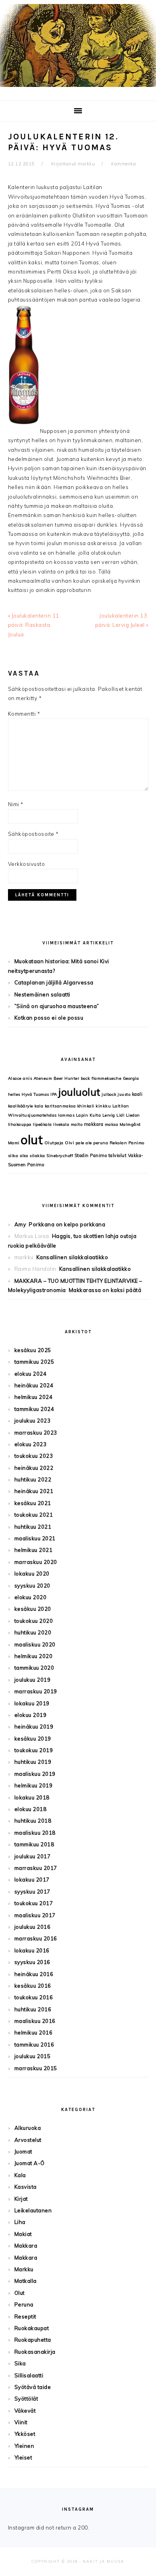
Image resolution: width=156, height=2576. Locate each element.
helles (14, 1094)
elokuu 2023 (31, 1444)
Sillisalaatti (29, 2375)
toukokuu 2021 (34, 1515)
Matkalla (26, 2281)
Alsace (15, 1078)
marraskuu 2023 (36, 1433)
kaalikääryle (21, 1106)
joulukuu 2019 (33, 1680)
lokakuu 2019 (32, 1703)
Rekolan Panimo (127, 1143)
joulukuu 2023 (33, 1421)
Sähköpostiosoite (33, 834)
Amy (20, 1224)
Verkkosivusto (27, 864)
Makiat (23, 2234)
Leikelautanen (33, 2210)
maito (77, 1124)
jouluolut (79, 1092)
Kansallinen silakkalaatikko (72, 1257)
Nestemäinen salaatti (42, 994)
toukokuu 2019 (34, 1750)
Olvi (69, 1143)
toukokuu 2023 (34, 1456)
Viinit (21, 2422)
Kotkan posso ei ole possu (49, 1018)
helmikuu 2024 (34, 1397)
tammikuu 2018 (34, 1844)
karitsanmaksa (60, 1106)
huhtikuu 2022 (33, 1479)
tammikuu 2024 (34, 1409)
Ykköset (25, 2434)
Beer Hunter (67, 1078)
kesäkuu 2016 (33, 1986)
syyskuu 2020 (32, 1586)
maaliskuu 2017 (35, 1915)
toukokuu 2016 (34, 1997)
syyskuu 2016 (32, 1962)
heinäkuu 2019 (34, 1727)
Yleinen (24, 2446)
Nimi (16, 804)
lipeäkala (42, 1124)
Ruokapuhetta (33, 2340)
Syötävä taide (33, 2387)
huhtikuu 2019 (33, 1762)
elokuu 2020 (31, 1597)
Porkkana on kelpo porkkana (67, 1224)
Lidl (120, 1115)
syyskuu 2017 (32, 1892)
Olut (20, 2293)
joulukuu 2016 (33, 1927)
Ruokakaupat (32, 2328)
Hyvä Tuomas (35, 1094)
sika (24, 1156)
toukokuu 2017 (34, 1903)
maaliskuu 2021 (35, 1538)
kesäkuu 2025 (33, 1350)
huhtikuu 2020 (33, 1632)
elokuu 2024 (31, 1374)
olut (32, 1140)
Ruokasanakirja (35, 2352)
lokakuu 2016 (32, 1950)
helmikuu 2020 (34, 1656)
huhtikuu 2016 (33, 2009)
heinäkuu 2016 (34, 1974)
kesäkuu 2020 (33, 1609)
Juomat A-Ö (30, 2163)
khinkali (86, 1106)
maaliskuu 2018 (35, 1833)
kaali (137, 1094)
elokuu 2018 (31, 1809)
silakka (37, 1156)
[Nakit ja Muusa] (78, 89)
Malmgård (130, 1124)
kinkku (103, 1106)
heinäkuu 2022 (34, 1468)
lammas (66, 1115)
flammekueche (106, 1078)
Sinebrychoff (60, 1156)
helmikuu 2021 (34, 1550)
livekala (61, 1124)
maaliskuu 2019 (35, 1774)
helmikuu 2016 (34, 2033)
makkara (94, 1124)
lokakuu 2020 (32, 1574)
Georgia (131, 1078)
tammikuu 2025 (34, 1362)
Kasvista (26, 2187)
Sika (20, 2363)
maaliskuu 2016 (35, 2021)
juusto (124, 1094)
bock (86, 1078)
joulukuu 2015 (33, 2056)
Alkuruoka (28, 2128)
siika (13, 1156)
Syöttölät (26, 2399)
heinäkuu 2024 (34, 1385)
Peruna (24, 2304)
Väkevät (25, 2411)
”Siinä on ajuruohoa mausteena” (57, 1006)
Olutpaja (54, 1143)
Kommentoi (124, 164)
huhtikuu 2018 (33, 1821)
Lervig (109, 1115)
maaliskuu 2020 (35, 1644)
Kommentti (24, 714)
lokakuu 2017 (32, 1880)
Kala (20, 2175)
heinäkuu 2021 (34, 1491)
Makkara (26, 2246)
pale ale (84, 1143)
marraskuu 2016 (36, 1938)
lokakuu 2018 (32, 1797)
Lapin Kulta (89, 1115)
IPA (54, 1094)
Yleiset (23, 2457)
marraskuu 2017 (36, 1868)
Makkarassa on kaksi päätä (105, 1290)
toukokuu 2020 (34, 1621)
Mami (14, 1143)
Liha (20, 2222)
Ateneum (43, 1078)
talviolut (118, 1155)
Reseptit (25, 2316)
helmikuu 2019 (34, 1785)
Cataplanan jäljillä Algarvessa (54, 982)
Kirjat (21, 2199)
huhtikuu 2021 (33, 1527)
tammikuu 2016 (34, 2045)
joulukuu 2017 (33, 1856)
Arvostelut (28, 2140)
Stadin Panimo (91, 1155)
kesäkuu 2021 (33, 1503)
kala (39, 1106)
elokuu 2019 (31, 1715)
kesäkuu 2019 (33, 1739)
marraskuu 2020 (36, 1562)
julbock (109, 1094)
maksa (112, 1124)
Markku (24, 2269)
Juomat (23, 2151)
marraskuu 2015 (36, 2068)
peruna (101, 1143)
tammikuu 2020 (34, 1668)
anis (27, 1078)
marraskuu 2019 (36, 1691)
